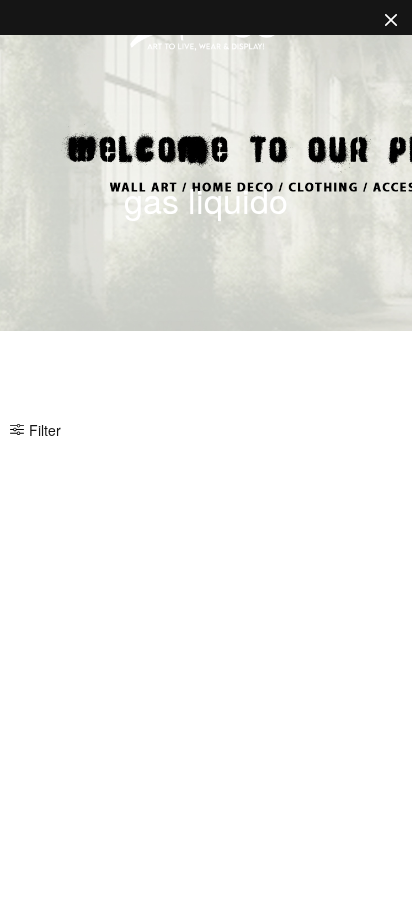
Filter (45, 430)
